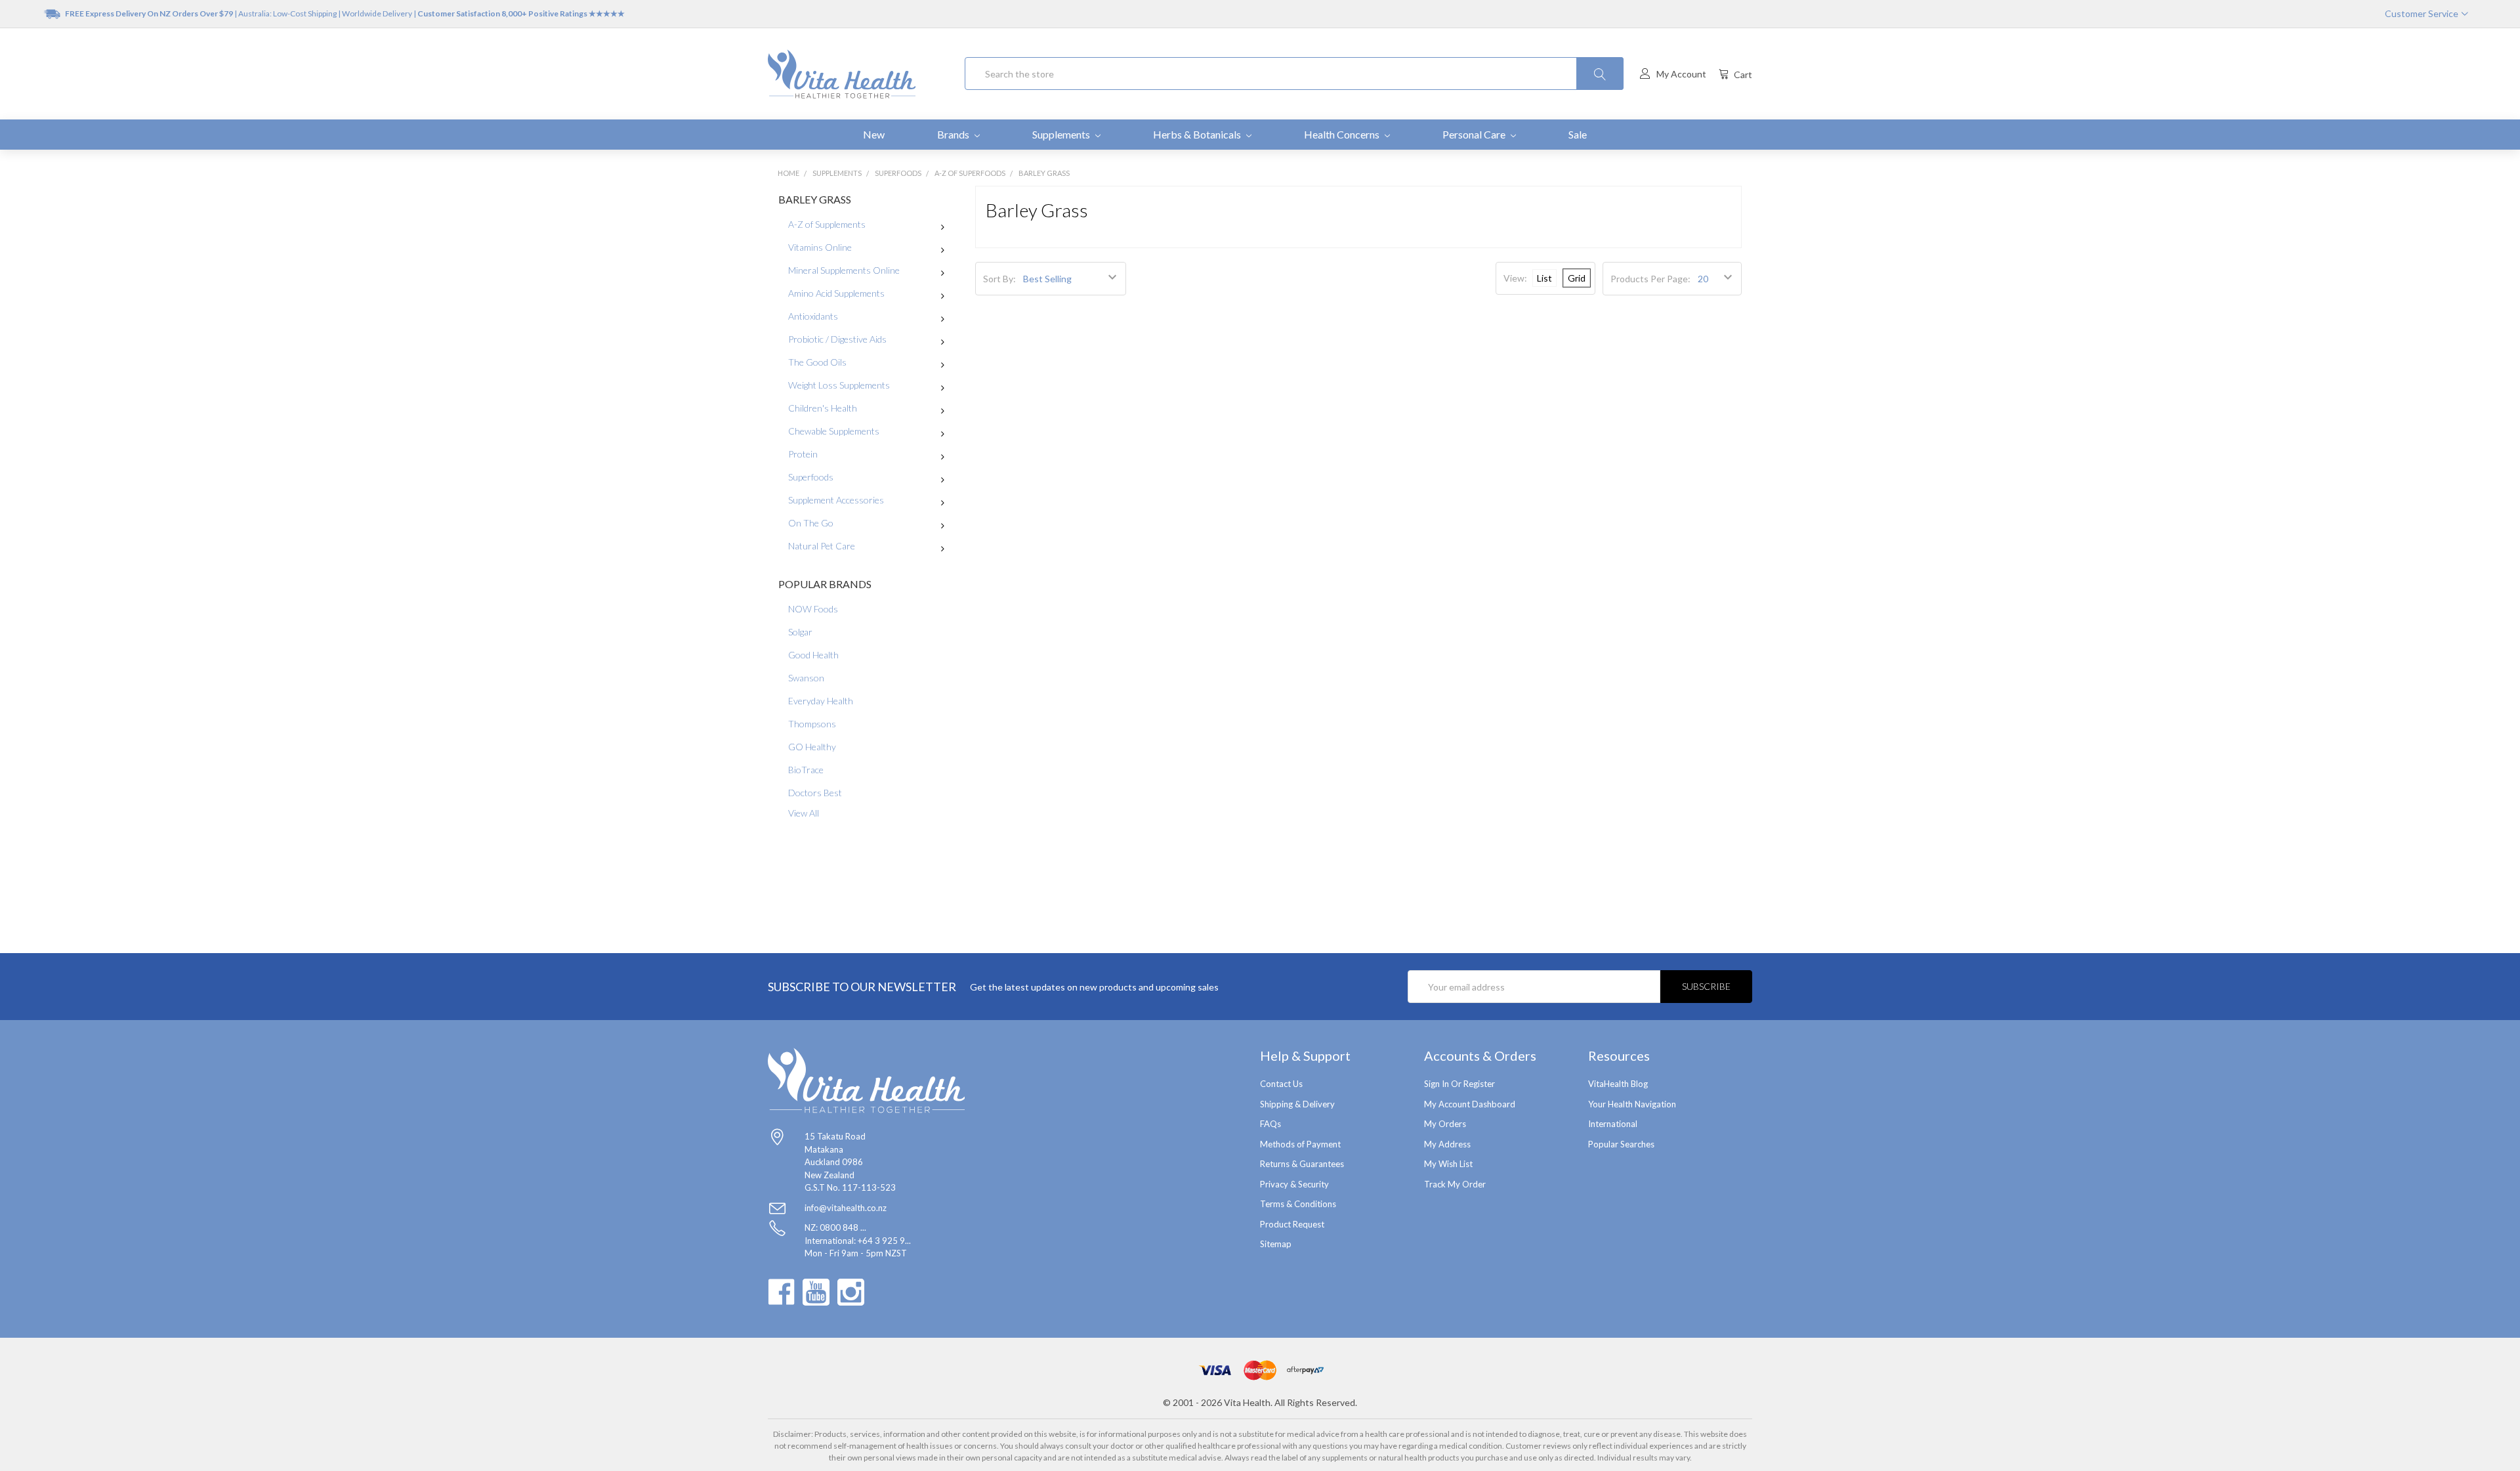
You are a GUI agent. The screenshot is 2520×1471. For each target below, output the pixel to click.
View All (804, 813)
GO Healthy (812, 747)
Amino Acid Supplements (836, 293)
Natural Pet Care (822, 546)
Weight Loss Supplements (839, 385)
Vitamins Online (820, 247)
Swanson (806, 678)
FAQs (1270, 1124)
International (1613, 1124)
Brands (954, 134)
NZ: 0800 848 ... (835, 1227)
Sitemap (1276, 1244)
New (874, 134)
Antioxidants (813, 316)
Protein (803, 454)
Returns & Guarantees (1302, 1164)
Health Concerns (1343, 134)
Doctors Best (815, 793)
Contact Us (1281, 1084)
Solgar (800, 632)
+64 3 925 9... (884, 1241)
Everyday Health (821, 701)
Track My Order (1455, 1184)
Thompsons (812, 724)
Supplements (1062, 134)
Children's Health (823, 408)
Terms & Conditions (1298, 1204)
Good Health (813, 655)
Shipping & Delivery (1297, 1104)
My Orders (1445, 1124)
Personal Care (1475, 134)
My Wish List (1448, 1164)
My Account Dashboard (1470, 1104)
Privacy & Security (1294, 1184)
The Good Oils (817, 362)
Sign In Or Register (1459, 1084)
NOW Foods (813, 609)
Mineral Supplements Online (844, 270)
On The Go (811, 523)
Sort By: (999, 279)
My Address (1447, 1144)
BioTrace (806, 770)
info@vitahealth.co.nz (846, 1208)
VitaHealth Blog (1618, 1084)
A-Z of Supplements (827, 224)
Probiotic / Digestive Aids (837, 339)
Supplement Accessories (836, 500)
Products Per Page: (1650, 279)
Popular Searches (1621, 1144)
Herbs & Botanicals (1198, 134)
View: (1515, 278)
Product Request (1292, 1224)
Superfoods (811, 477)
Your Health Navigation (1632, 1104)
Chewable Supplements (834, 431)
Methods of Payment (1300, 1144)
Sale (1578, 134)
